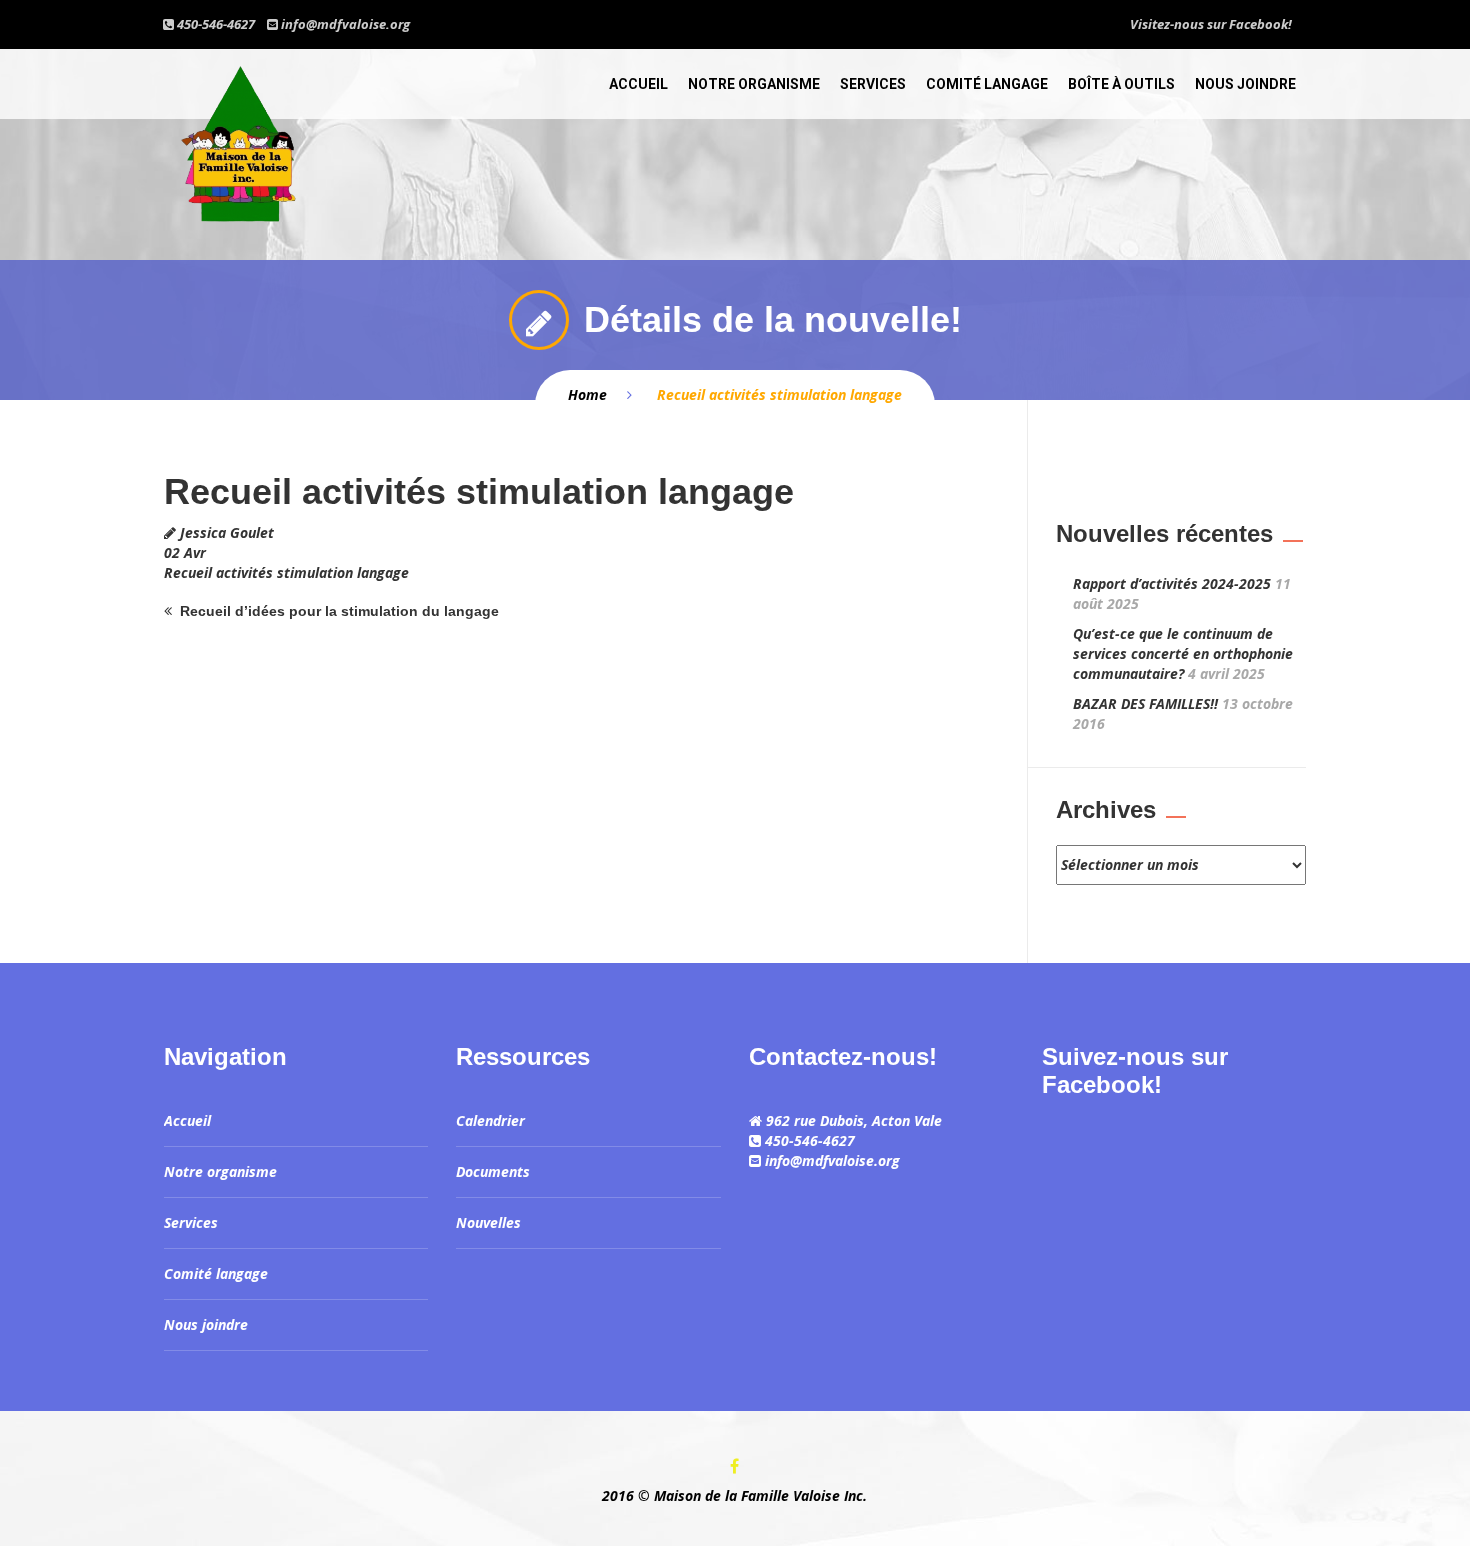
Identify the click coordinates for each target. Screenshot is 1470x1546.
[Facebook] (735, 1466)
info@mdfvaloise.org (345, 24)
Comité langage (987, 84)
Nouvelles (488, 1222)
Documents (493, 1171)
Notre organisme (754, 84)
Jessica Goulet (227, 532)
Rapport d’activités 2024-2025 (1172, 583)
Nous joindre (1245, 84)
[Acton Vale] (239, 139)
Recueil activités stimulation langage (286, 572)
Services (873, 84)
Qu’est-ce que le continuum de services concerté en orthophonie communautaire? (1183, 653)
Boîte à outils (1121, 84)
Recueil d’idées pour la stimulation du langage (339, 611)
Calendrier (490, 1120)
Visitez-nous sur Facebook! (1211, 24)
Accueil (638, 84)
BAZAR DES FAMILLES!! (1145, 703)
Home (587, 394)
